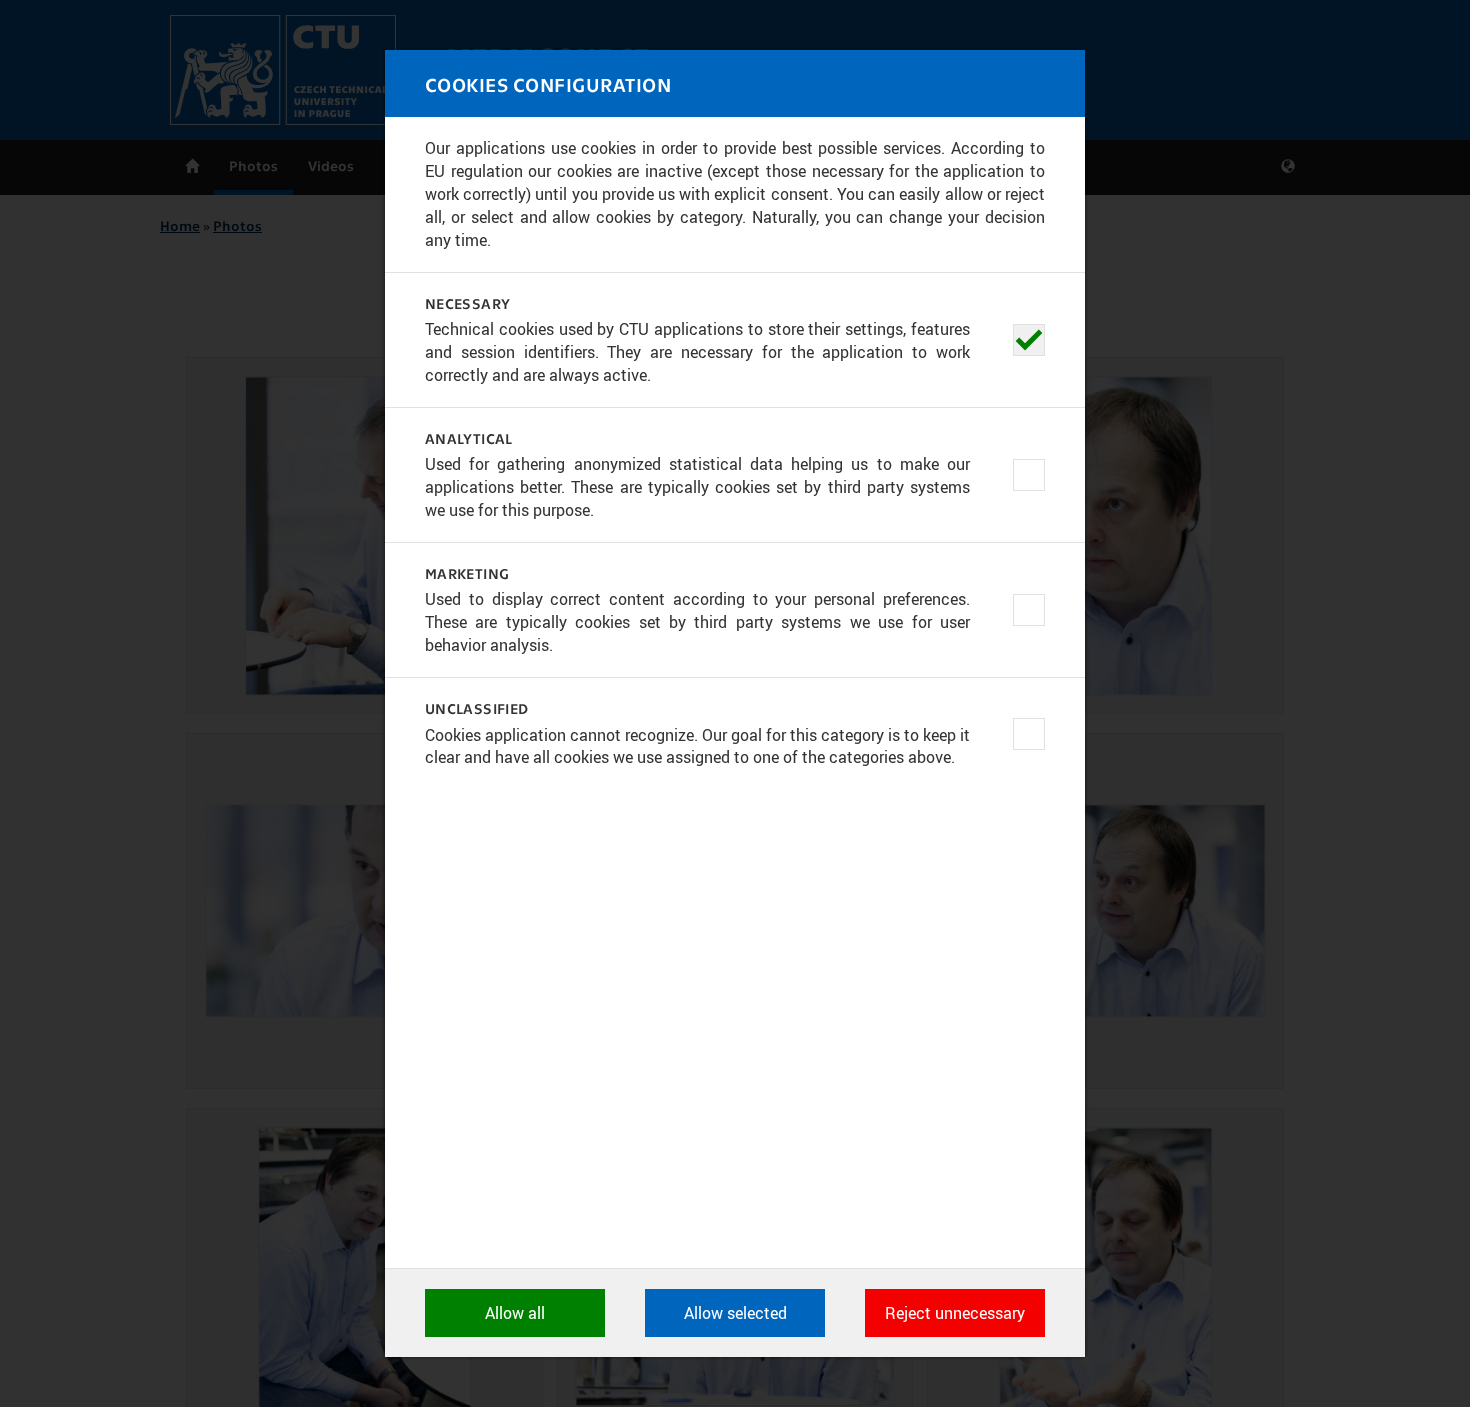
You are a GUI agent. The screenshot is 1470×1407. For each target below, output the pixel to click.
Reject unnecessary (955, 1313)
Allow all (515, 1313)
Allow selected (735, 1313)
